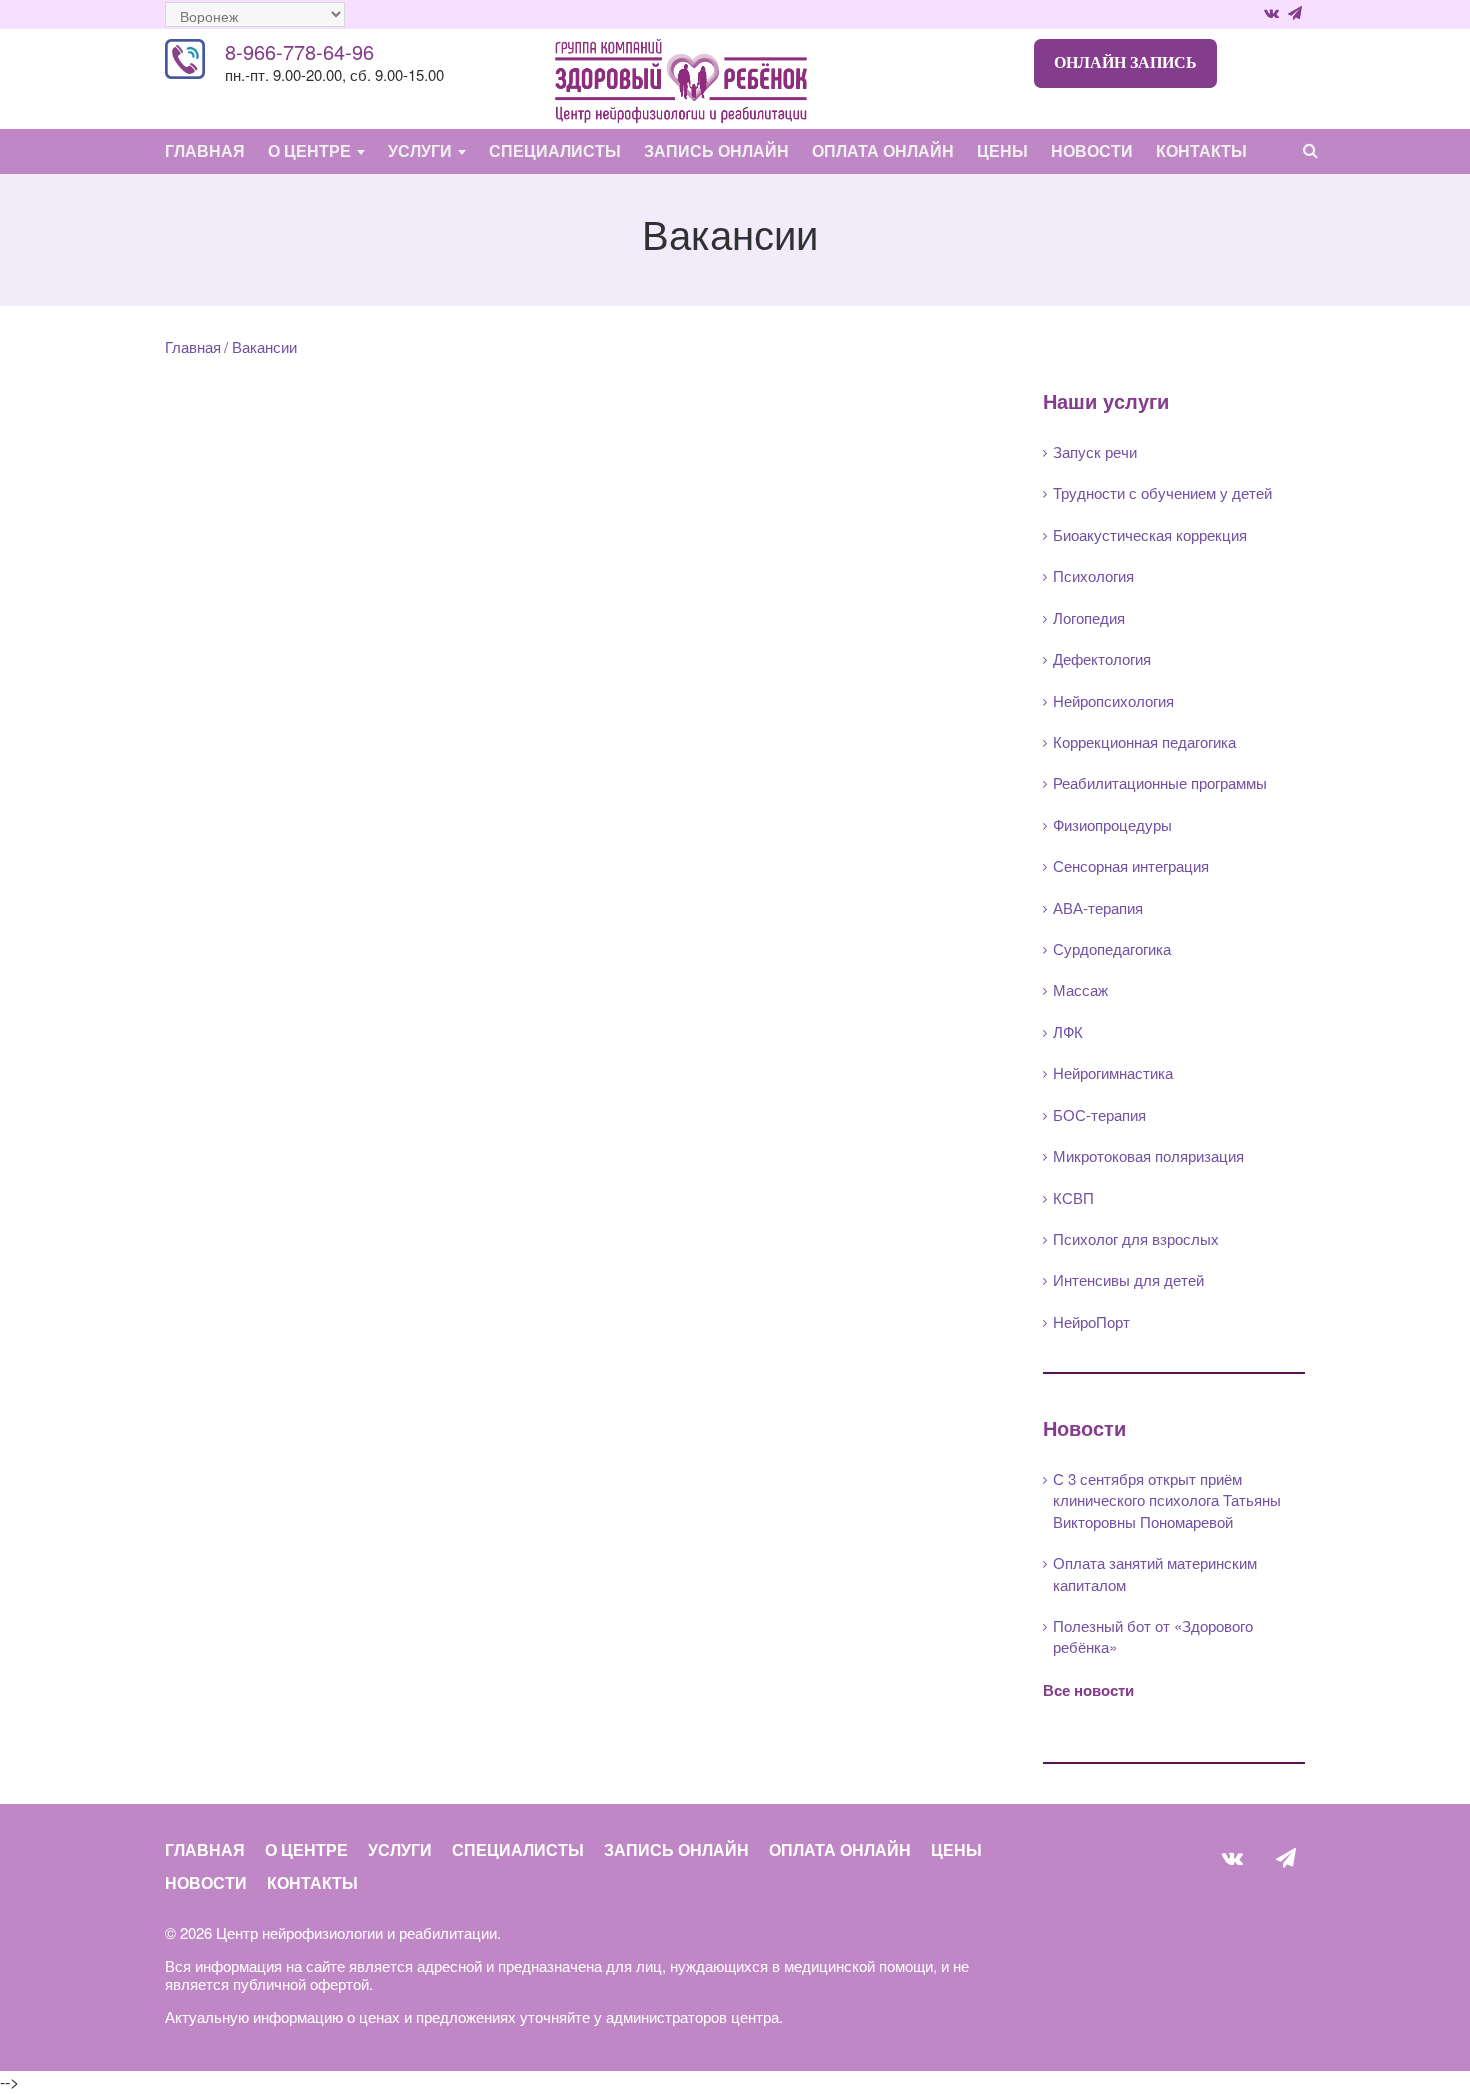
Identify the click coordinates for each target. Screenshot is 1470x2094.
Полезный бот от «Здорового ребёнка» (1153, 1636)
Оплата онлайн (883, 151)
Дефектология (1102, 658)
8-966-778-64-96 (299, 51)
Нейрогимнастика (1113, 1072)
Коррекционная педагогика (1144, 741)
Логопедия (1089, 617)
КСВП (1073, 1197)
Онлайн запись (1125, 62)
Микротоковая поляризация (1148, 1155)
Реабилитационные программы (1160, 782)
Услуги (422, 151)
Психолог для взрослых (1136, 1238)
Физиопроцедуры (1112, 824)
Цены (1002, 151)
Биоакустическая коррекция (1150, 534)
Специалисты (555, 151)
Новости (1092, 151)
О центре (311, 151)
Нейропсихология (1113, 700)
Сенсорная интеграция (1131, 865)
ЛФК (1068, 1031)
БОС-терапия (1099, 1114)
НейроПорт (1091, 1321)
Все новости (1088, 1690)
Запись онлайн (716, 151)
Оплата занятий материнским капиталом (1155, 1573)
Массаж (1080, 989)
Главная (205, 151)
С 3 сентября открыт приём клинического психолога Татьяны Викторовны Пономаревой (1167, 1500)
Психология (1093, 575)
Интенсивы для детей (1128, 1279)
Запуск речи (1095, 451)
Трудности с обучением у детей (1162, 492)
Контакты (1201, 151)
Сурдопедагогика (1112, 948)
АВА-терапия (1098, 907)
